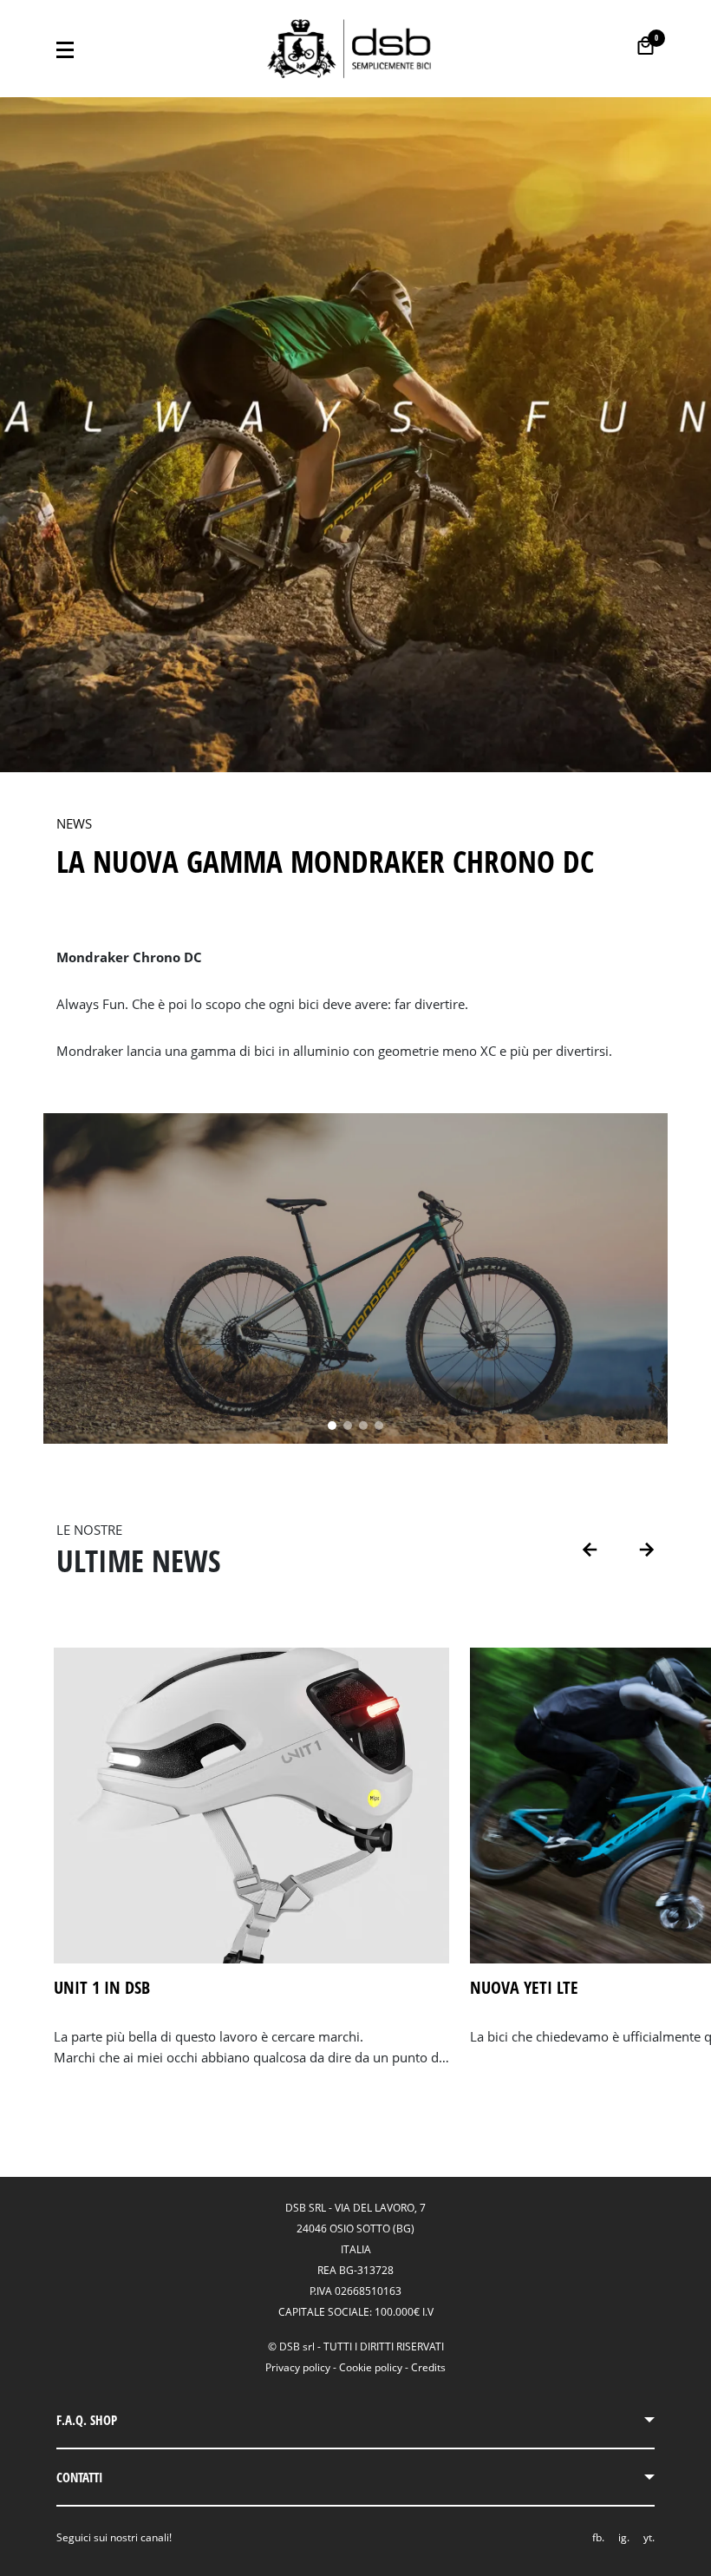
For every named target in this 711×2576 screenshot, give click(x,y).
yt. (649, 2537)
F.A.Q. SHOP (87, 2420)
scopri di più (95, 2080)
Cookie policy (371, 2367)
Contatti (80, 2477)
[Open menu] (65, 49)
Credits (428, 2367)
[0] (646, 46)
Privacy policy (298, 2367)
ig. (624, 2537)
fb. (598, 2537)
